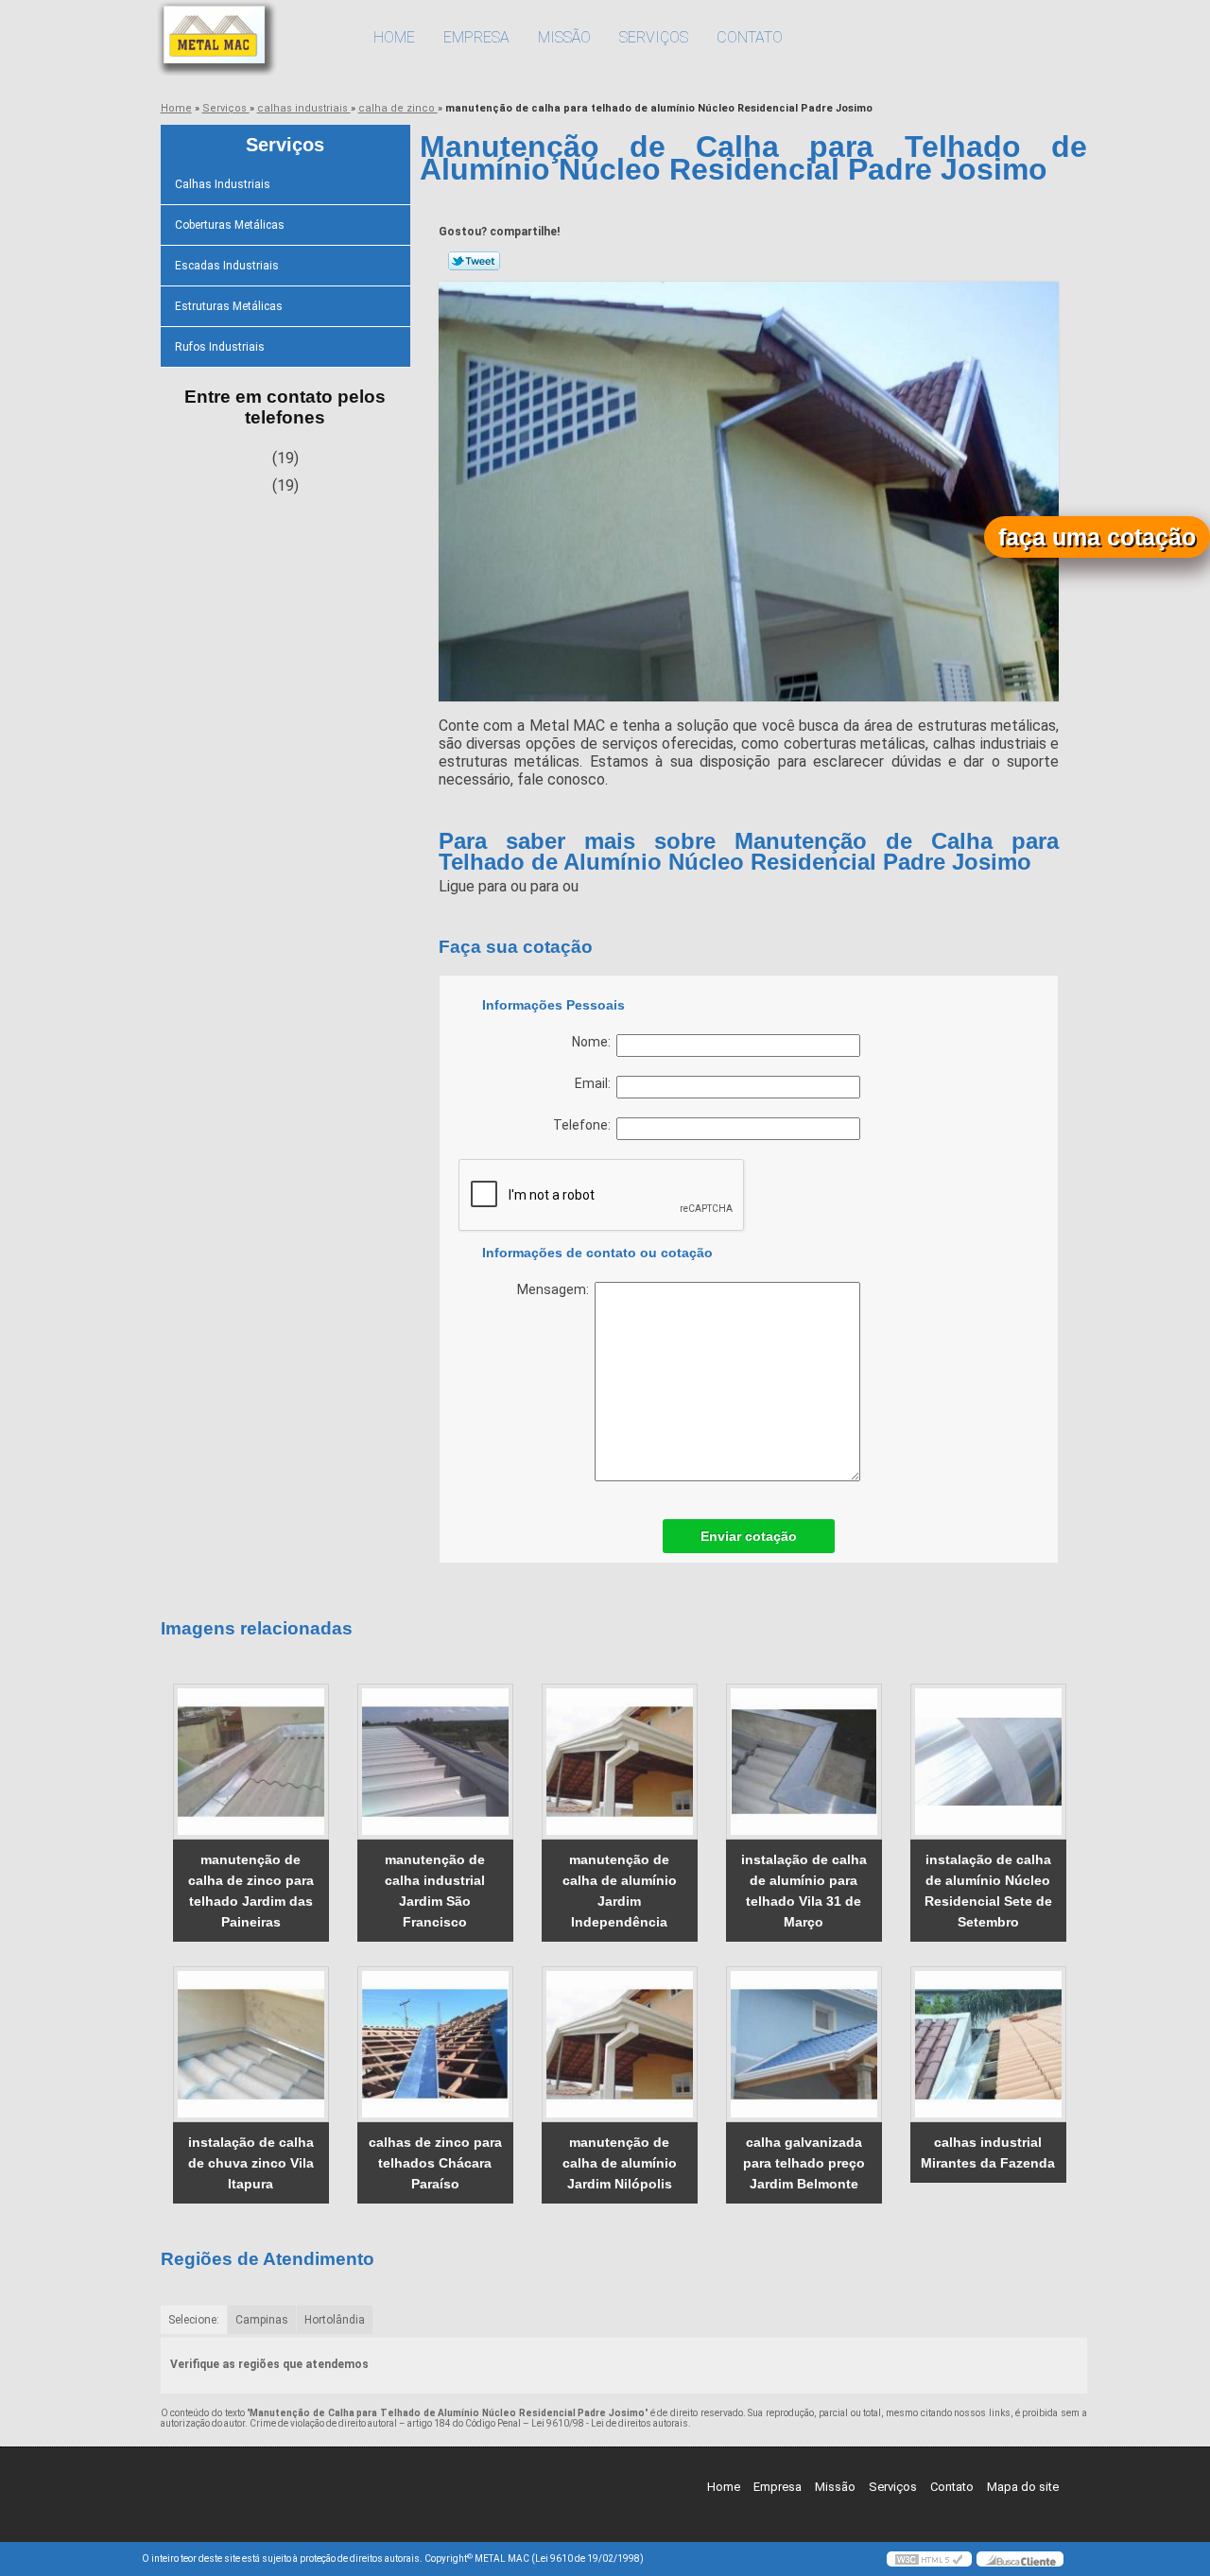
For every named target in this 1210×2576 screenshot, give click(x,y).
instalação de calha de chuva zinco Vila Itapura (251, 2163)
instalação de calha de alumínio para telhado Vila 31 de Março (804, 1891)
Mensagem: (556, 1289)
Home (394, 37)
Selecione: (194, 2320)
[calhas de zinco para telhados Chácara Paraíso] (435, 2044)
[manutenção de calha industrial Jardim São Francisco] (435, 1762)
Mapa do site (1023, 2487)
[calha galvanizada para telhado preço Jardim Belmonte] (804, 2044)
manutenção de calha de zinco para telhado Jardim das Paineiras (251, 1891)
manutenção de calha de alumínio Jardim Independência (620, 1891)
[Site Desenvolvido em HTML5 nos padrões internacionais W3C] (929, 2559)
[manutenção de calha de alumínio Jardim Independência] (620, 1762)
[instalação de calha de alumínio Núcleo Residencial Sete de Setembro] (988, 1762)
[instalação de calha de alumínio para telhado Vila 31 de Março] (804, 1762)
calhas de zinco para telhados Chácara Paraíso (435, 2163)
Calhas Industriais (223, 184)
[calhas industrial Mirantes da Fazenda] (988, 2044)
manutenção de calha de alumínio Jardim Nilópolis (620, 2163)
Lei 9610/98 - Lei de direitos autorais (610, 2423)
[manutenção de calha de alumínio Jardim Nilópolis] (620, 2044)
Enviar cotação (749, 1536)
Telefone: (585, 1125)
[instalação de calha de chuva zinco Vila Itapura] (251, 2044)
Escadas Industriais (227, 266)
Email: (596, 1083)
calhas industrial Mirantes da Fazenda (988, 2152)
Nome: (594, 1042)
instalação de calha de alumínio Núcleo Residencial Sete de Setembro (988, 1891)
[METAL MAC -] (251, 38)
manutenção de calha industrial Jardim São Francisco (435, 1891)
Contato (750, 37)
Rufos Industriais (220, 347)
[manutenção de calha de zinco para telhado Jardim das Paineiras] (251, 1762)
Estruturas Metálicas (229, 306)
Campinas (262, 2320)
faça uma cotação (1097, 537)
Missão (564, 37)
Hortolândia (335, 2320)
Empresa (476, 37)
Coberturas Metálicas (230, 225)
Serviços (654, 37)
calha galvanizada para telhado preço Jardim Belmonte (804, 2163)
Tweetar (474, 261)
